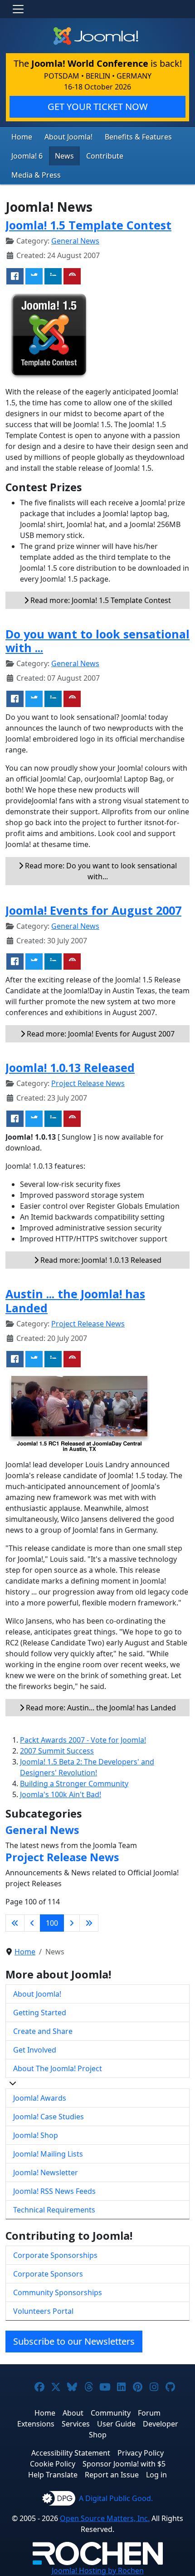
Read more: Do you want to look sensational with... (100, 871)
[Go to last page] (89, 1923)
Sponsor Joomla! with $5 (124, 2464)
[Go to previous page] (32, 1923)
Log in (156, 2475)
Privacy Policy (141, 2453)
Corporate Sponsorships (55, 2255)
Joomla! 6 (27, 156)
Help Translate (53, 2475)
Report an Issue (112, 2475)
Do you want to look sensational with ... (97, 641)
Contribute (105, 156)
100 (52, 1923)
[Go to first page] (15, 1923)
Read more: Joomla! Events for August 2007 (100, 1034)
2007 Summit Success (57, 1751)
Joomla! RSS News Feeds (54, 2191)
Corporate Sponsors (48, 2274)
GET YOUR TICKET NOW (98, 107)
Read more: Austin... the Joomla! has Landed (100, 1708)
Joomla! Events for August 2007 (93, 910)
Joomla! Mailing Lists (48, 2154)
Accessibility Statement (71, 2453)
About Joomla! (68, 137)
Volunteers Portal (43, 2311)
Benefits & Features (138, 137)
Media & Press (36, 175)
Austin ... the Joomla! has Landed (75, 1300)
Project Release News (88, 1083)
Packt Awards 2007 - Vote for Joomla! (83, 1740)
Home (22, 137)
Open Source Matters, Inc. (105, 2518)
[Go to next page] (72, 1923)
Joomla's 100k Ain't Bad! (61, 1794)
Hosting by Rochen (98, 2571)
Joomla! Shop (36, 2135)
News (64, 156)
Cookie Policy (53, 2464)
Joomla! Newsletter (46, 2172)
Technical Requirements (54, 2210)
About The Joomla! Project (58, 2068)
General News (75, 241)
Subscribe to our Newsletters (74, 2341)
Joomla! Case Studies (49, 2117)
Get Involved (35, 2050)
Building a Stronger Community (74, 1784)
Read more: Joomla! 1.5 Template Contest (100, 600)
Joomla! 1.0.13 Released (70, 1067)
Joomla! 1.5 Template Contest (88, 225)
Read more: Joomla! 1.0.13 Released (100, 1260)
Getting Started (40, 2013)
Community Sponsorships (58, 2292)
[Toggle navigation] (18, 9)
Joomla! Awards (40, 2098)
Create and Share (43, 2031)
